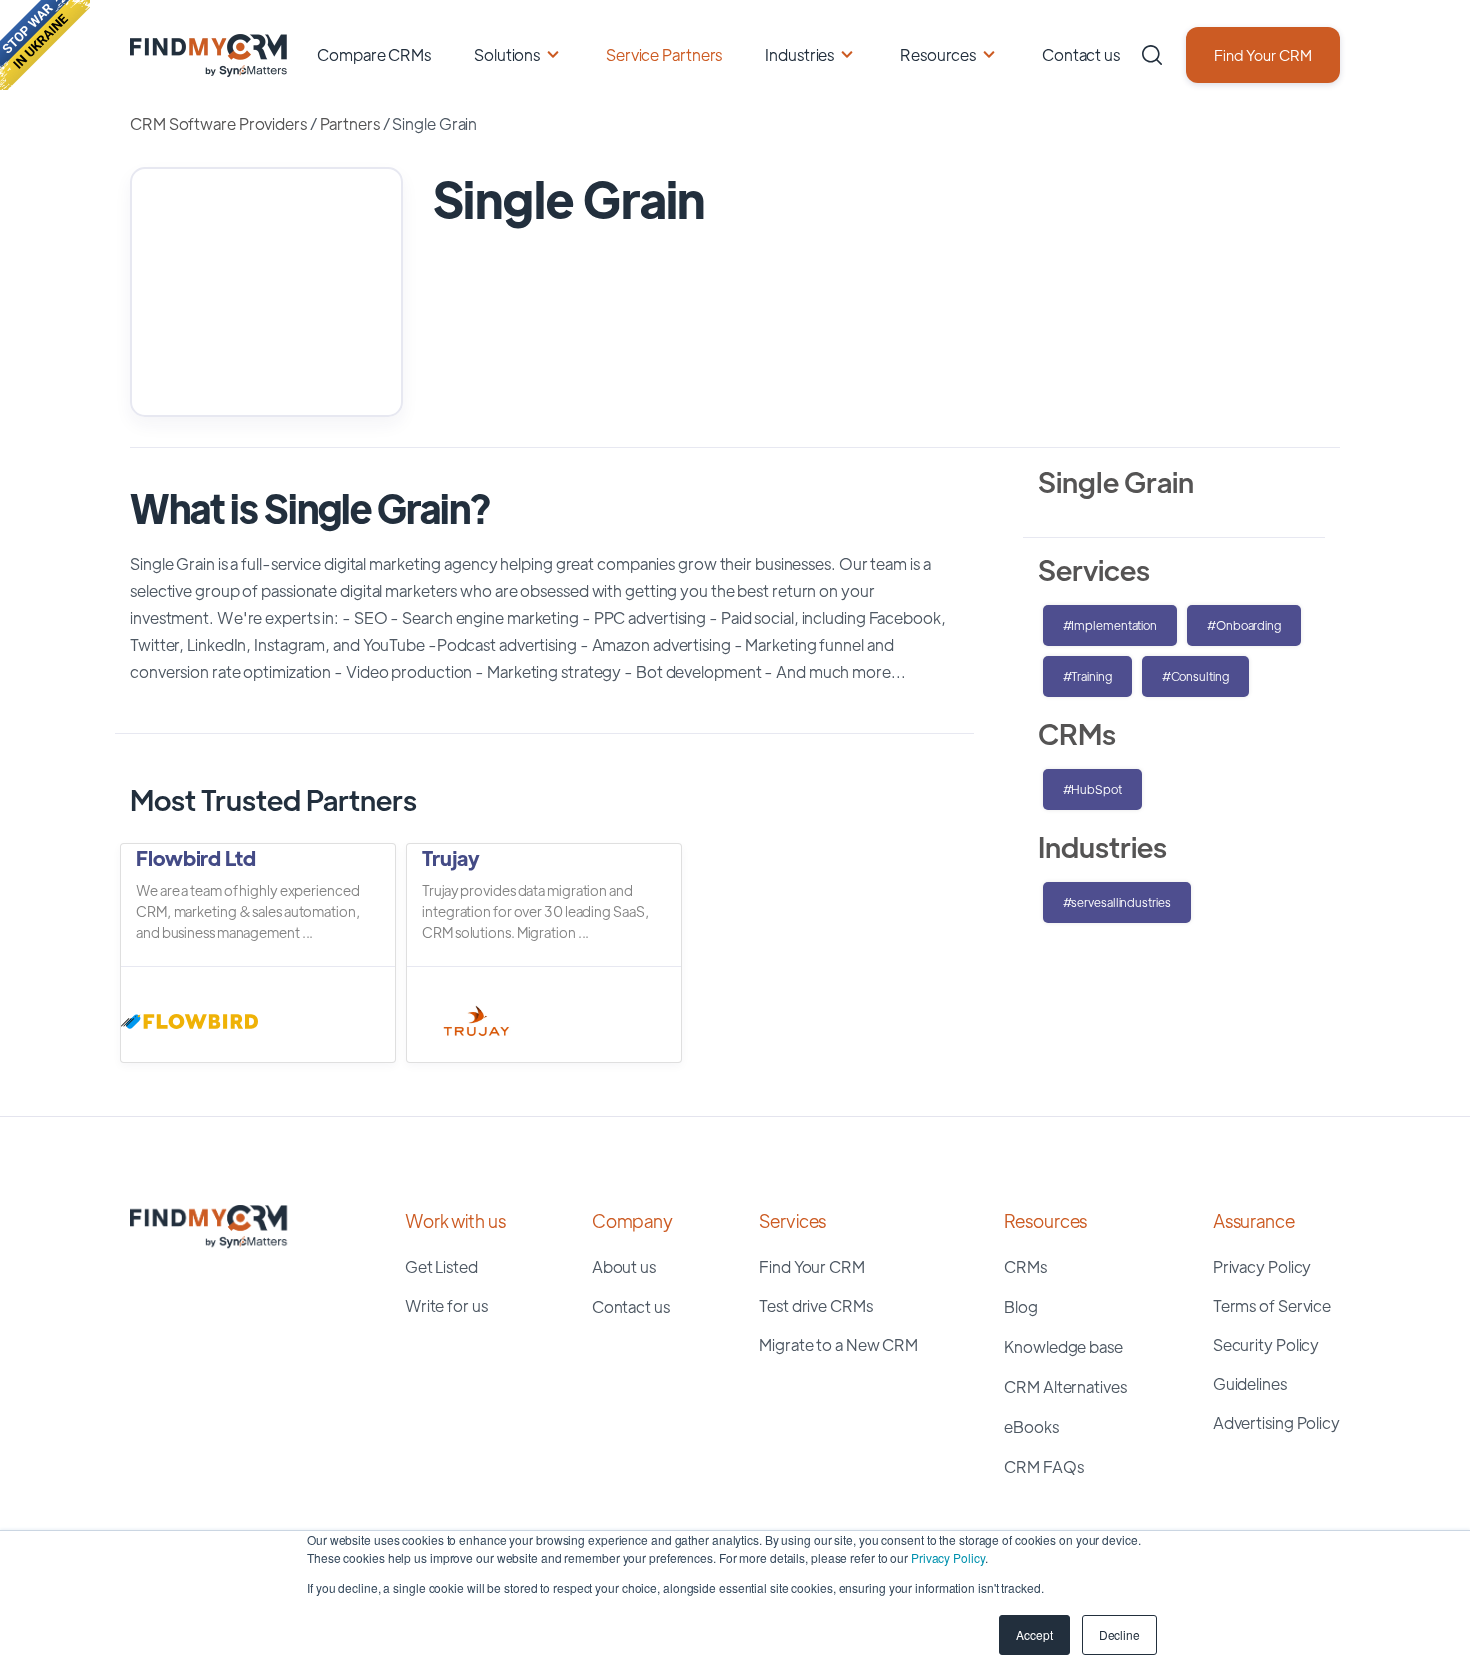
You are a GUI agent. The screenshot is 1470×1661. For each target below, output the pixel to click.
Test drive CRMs (816, 1305)
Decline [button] (1119, 1634)
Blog (1021, 1306)
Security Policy (1266, 1344)
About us (624, 1266)
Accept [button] (1034, 1634)
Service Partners (664, 54)
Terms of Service (1272, 1305)
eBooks (1031, 1426)
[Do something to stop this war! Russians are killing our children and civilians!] (45, 45)
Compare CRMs (374, 54)
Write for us (446, 1305)
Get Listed (441, 1266)
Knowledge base (1063, 1346)
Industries (799, 54)
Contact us (1081, 54)
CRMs (1025, 1266)
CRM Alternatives (1065, 1386)
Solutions (507, 54)
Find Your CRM (1263, 54)
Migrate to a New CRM (838, 1344)
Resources (938, 54)
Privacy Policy (948, 1557)
